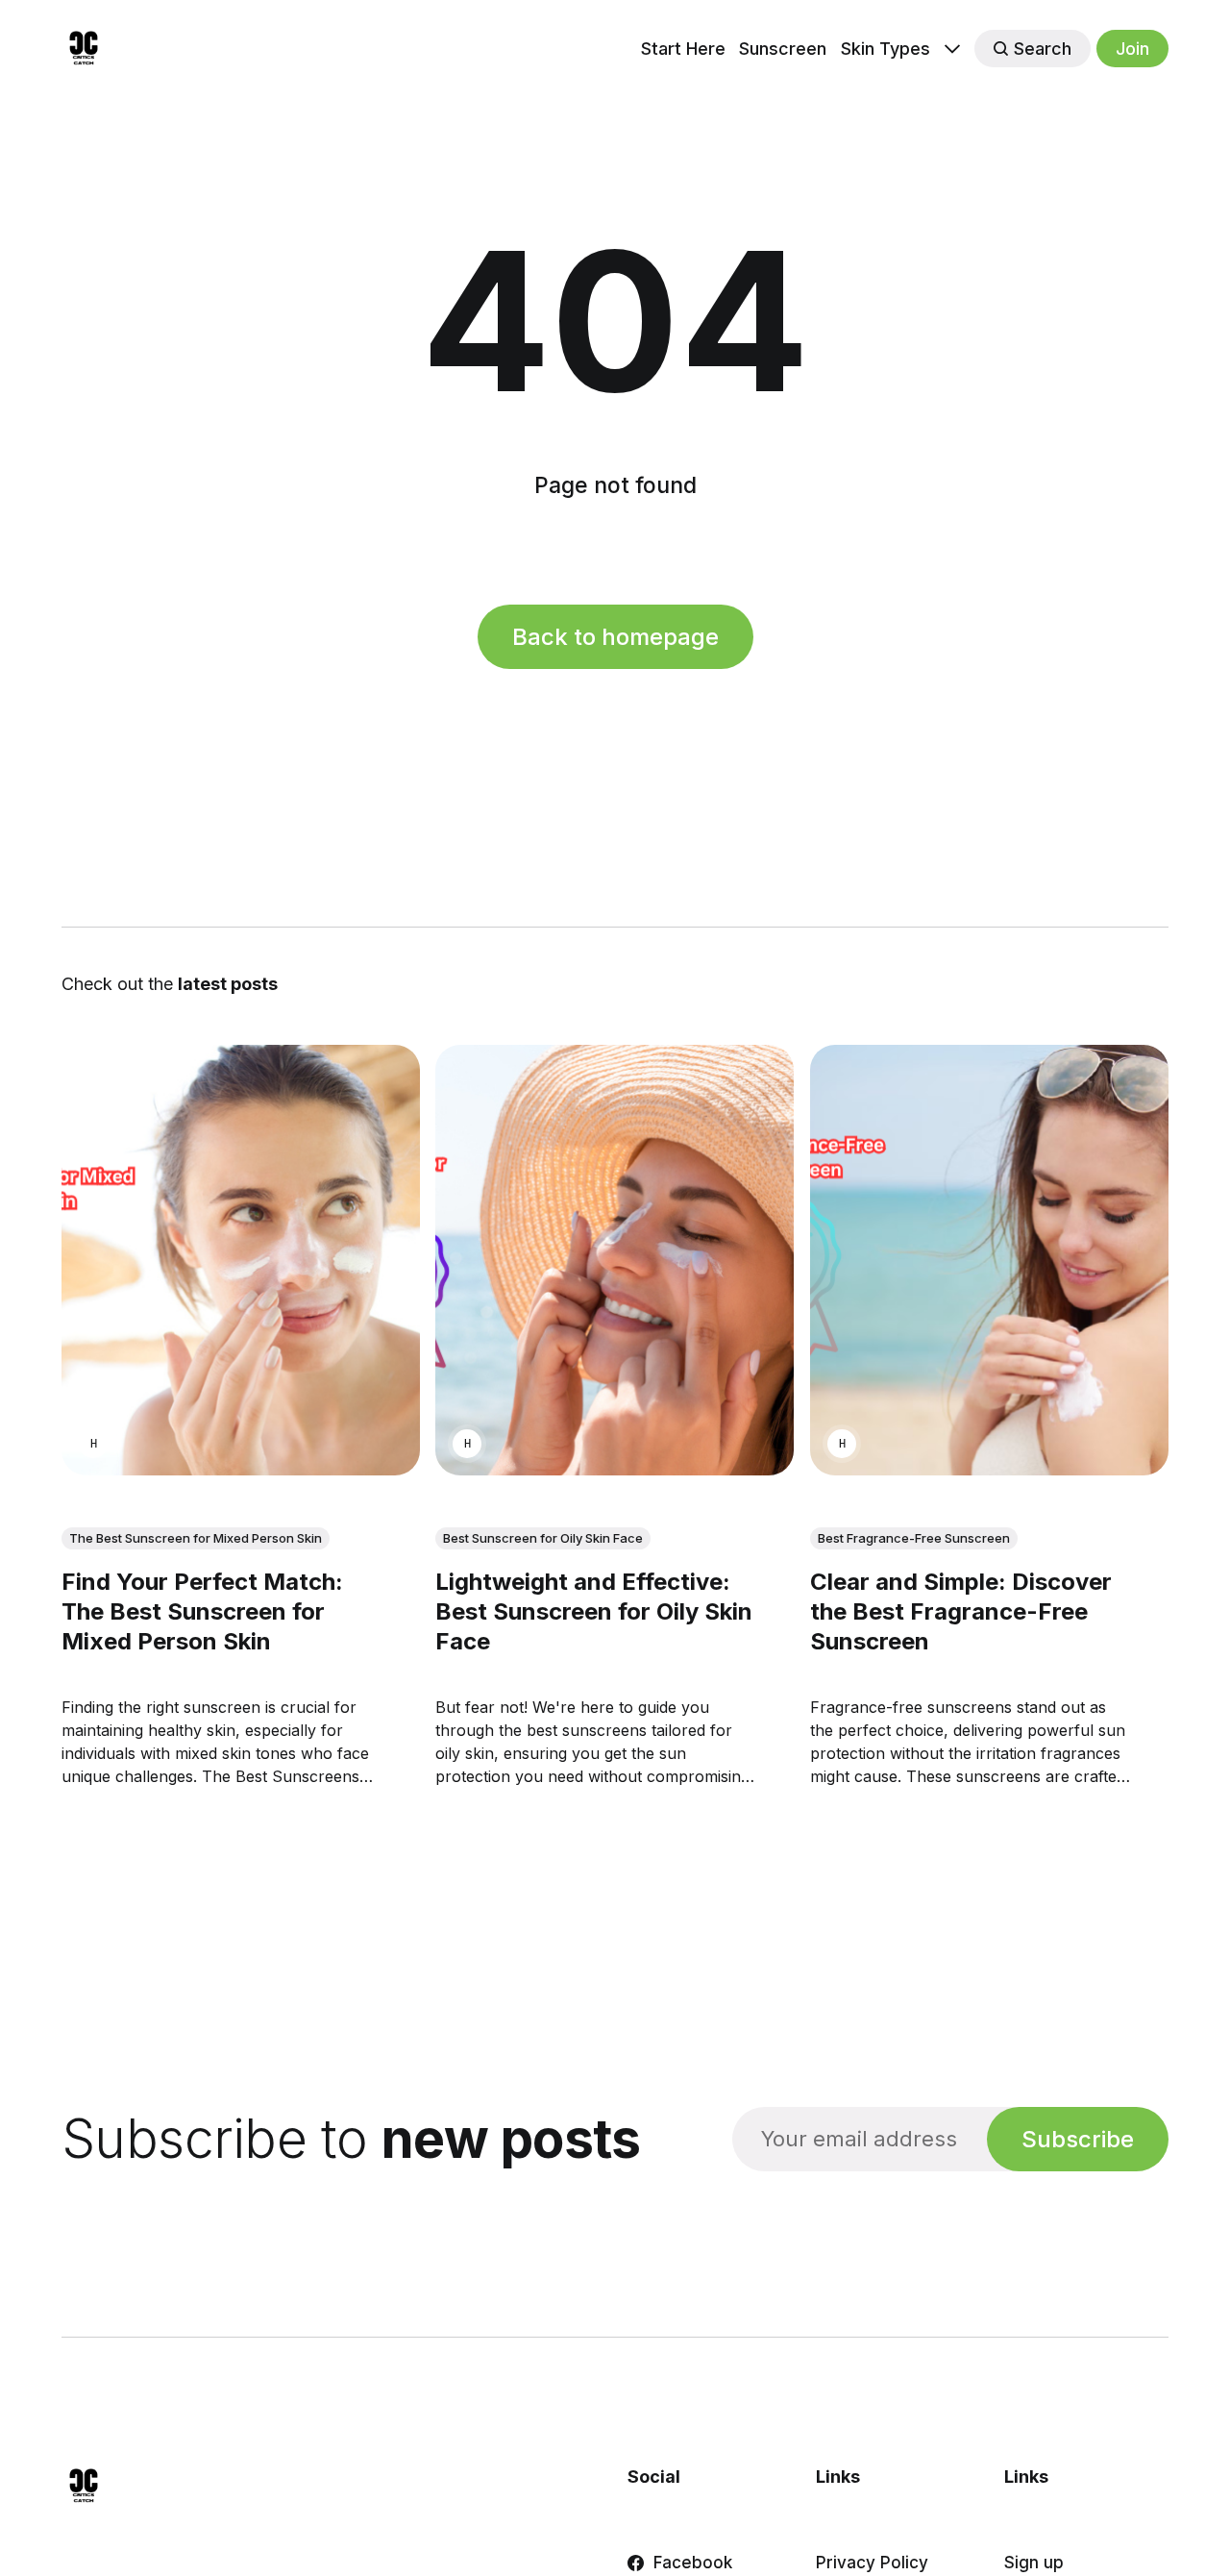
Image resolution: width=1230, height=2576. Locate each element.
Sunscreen (783, 49)
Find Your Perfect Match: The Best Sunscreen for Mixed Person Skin (202, 1611)
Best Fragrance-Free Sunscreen (914, 1538)
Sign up (1034, 2563)
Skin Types (886, 49)
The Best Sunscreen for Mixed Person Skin (196, 1538)
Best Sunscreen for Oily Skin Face (543, 1538)
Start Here (683, 49)
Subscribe (1078, 2139)
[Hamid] (93, 1444)
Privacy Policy (872, 2563)
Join (1132, 49)
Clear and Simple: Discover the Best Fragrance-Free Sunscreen (961, 1611)
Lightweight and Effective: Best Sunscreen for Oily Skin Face (594, 1611)
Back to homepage (615, 637)
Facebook (693, 2563)
